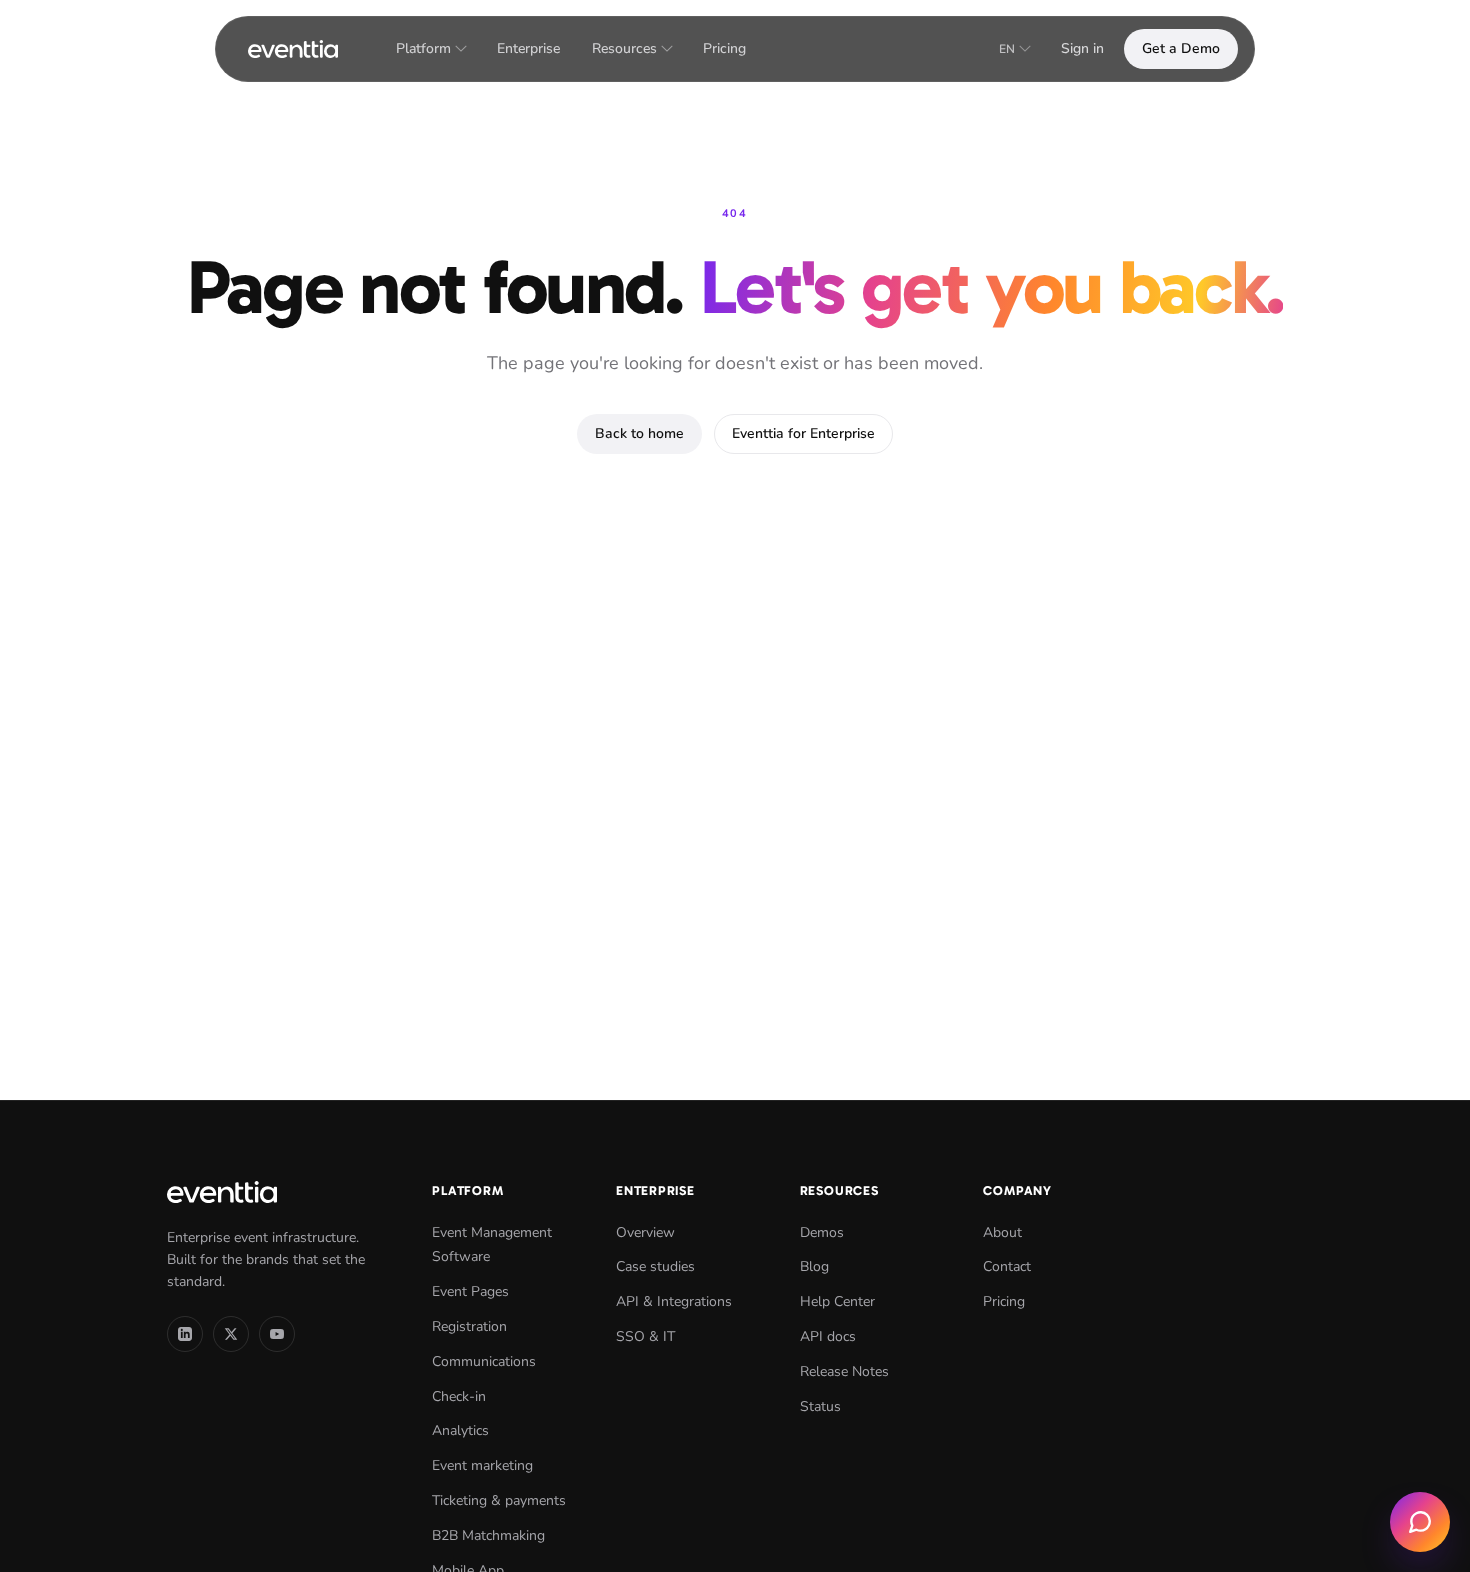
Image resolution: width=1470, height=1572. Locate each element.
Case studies (655, 1266)
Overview (645, 1232)
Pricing (724, 48)
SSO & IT (645, 1336)
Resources (624, 48)
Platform (423, 48)
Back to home (639, 433)
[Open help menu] (1420, 1522)
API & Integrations (674, 1301)
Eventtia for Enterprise (803, 433)
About (1002, 1232)
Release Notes (844, 1371)
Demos (822, 1232)
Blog (814, 1266)
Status (820, 1406)
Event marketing (482, 1465)
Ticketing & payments (499, 1500)
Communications (484, 1361)
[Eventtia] (293, 49)
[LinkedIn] (185, 1334)
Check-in (459, 1396)
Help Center (837, 1301)
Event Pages (470, 1291)
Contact (1007, 1266)
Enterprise (528, 48)
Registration (469, 1326)
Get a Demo (1181, 48)
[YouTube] (277, 1334)
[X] (231, 1334)
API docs (828, 1336)
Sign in (1082, 48)
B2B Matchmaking (488, 1535)
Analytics (460, 1430)
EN (1007, 49)
